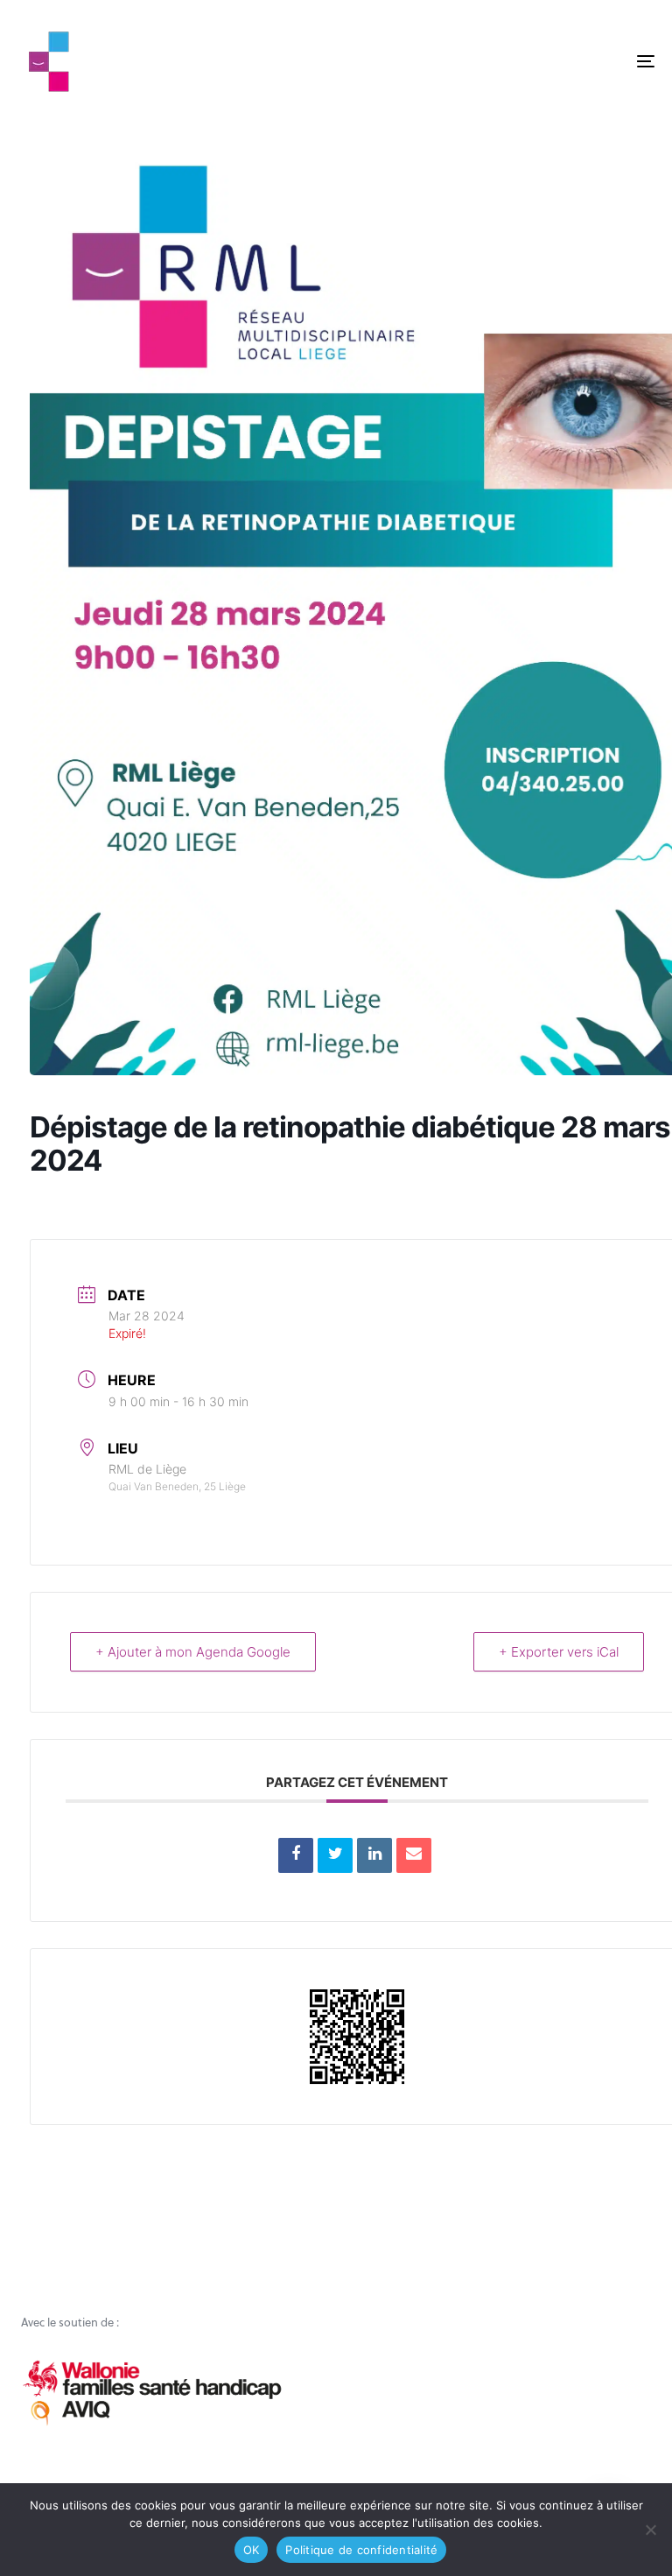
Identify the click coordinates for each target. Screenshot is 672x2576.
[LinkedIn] (374, 1855)
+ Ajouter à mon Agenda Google (193, 1652)
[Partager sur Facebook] (296, 1855)
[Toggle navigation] (548, 61)
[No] (650, 2530)
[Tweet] (335, 1855)
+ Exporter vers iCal (559, 1652)
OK (252, 2550)
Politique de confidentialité (361, 2550)
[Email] (414, 1855)
